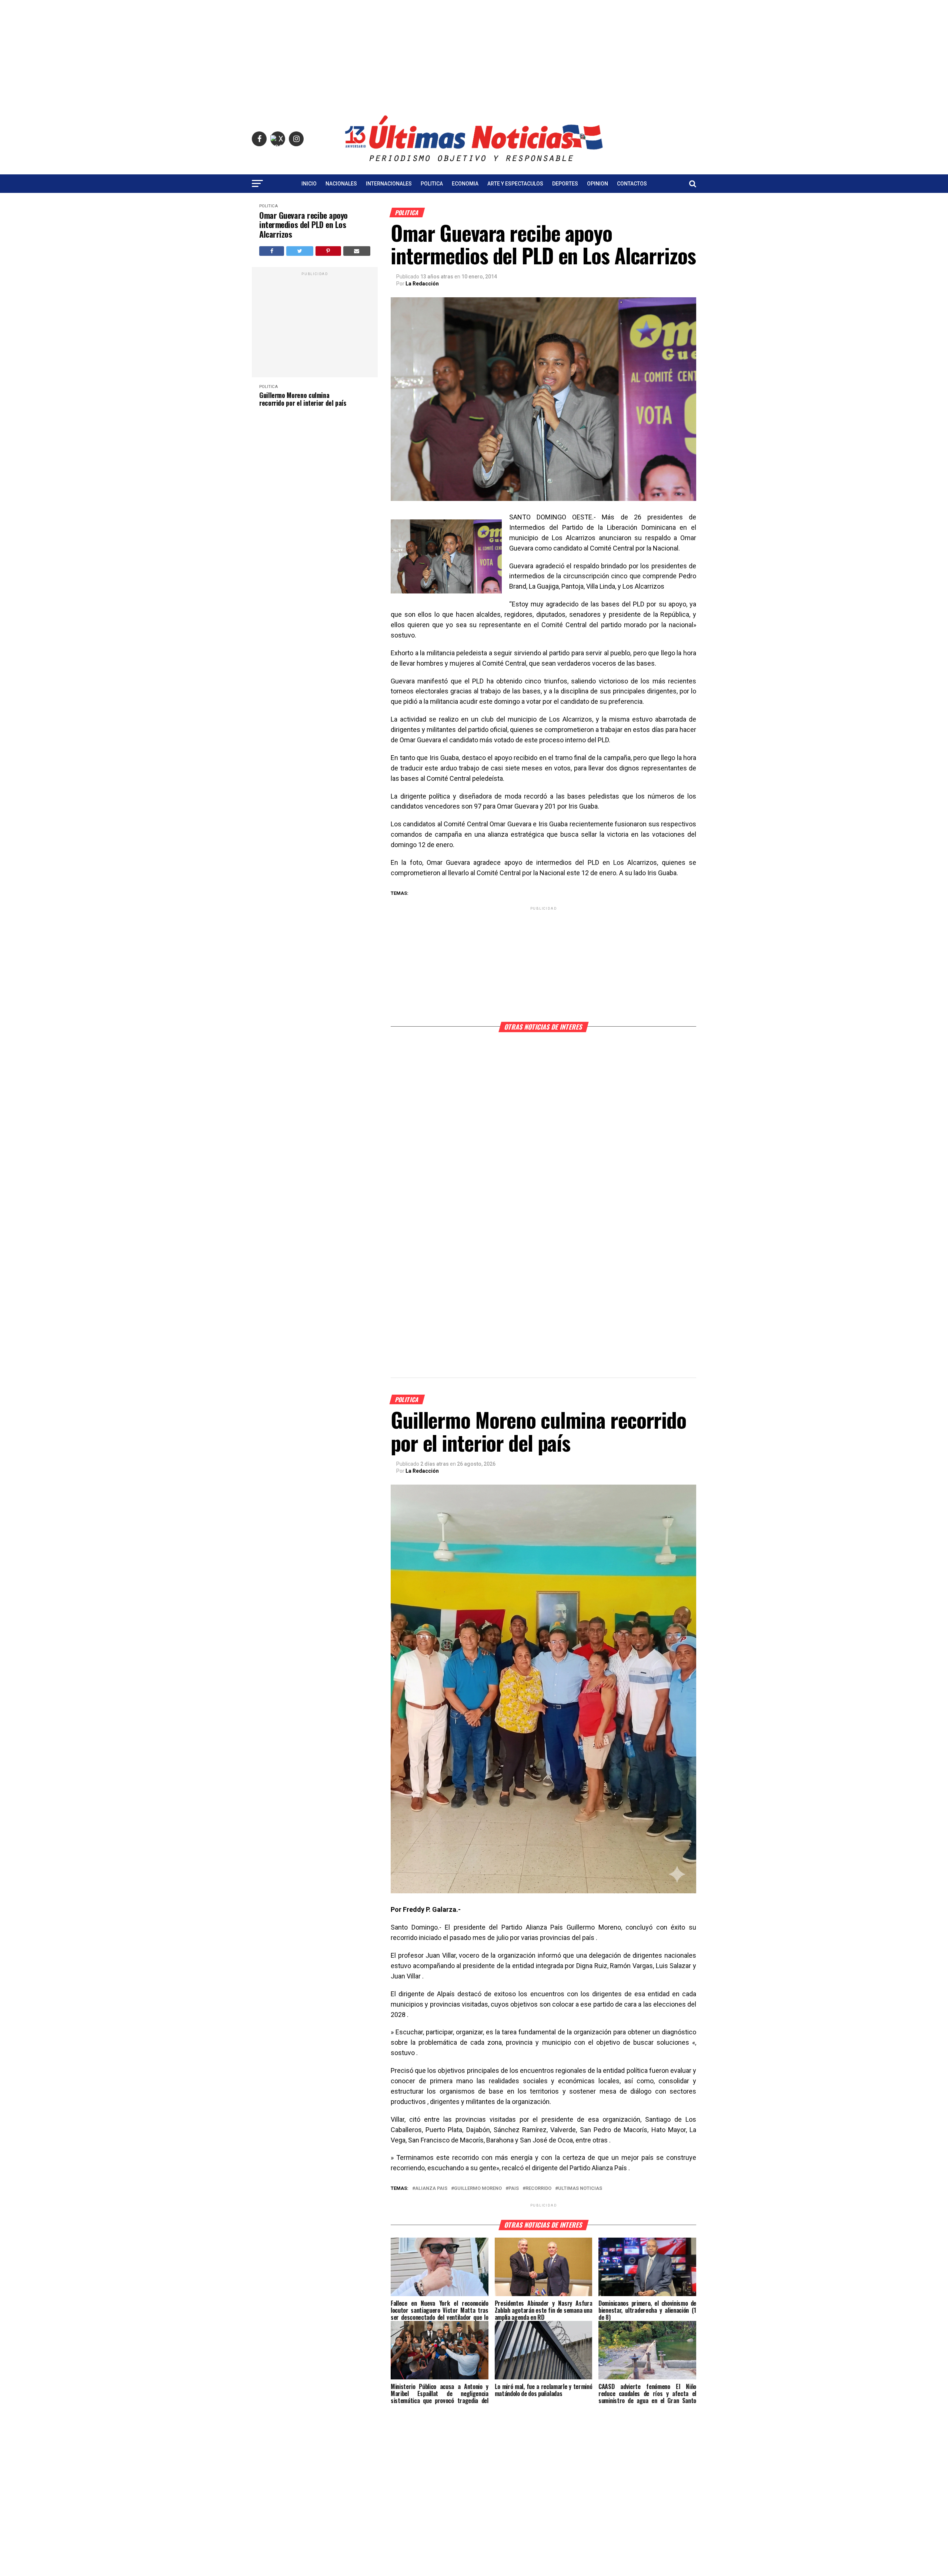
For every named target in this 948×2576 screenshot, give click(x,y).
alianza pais (431, 2189)
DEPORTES (565, 184)
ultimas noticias (580, 2189)
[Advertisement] (474, 52)
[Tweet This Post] (300, 251)
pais (514, 2189)
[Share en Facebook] (272, 251)
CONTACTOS (632, 184)
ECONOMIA (465, 184)
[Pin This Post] (328, 251)
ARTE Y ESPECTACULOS (515, 184)
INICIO (309, 184)
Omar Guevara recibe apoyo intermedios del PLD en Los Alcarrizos (303, 225)
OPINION (597, 184)
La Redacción (422, 284)
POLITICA (432, 184)
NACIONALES (341, 184)
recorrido (538, 2189)
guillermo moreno (478, 2189)
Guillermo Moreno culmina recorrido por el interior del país (303, 399)
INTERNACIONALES (389, 184)
